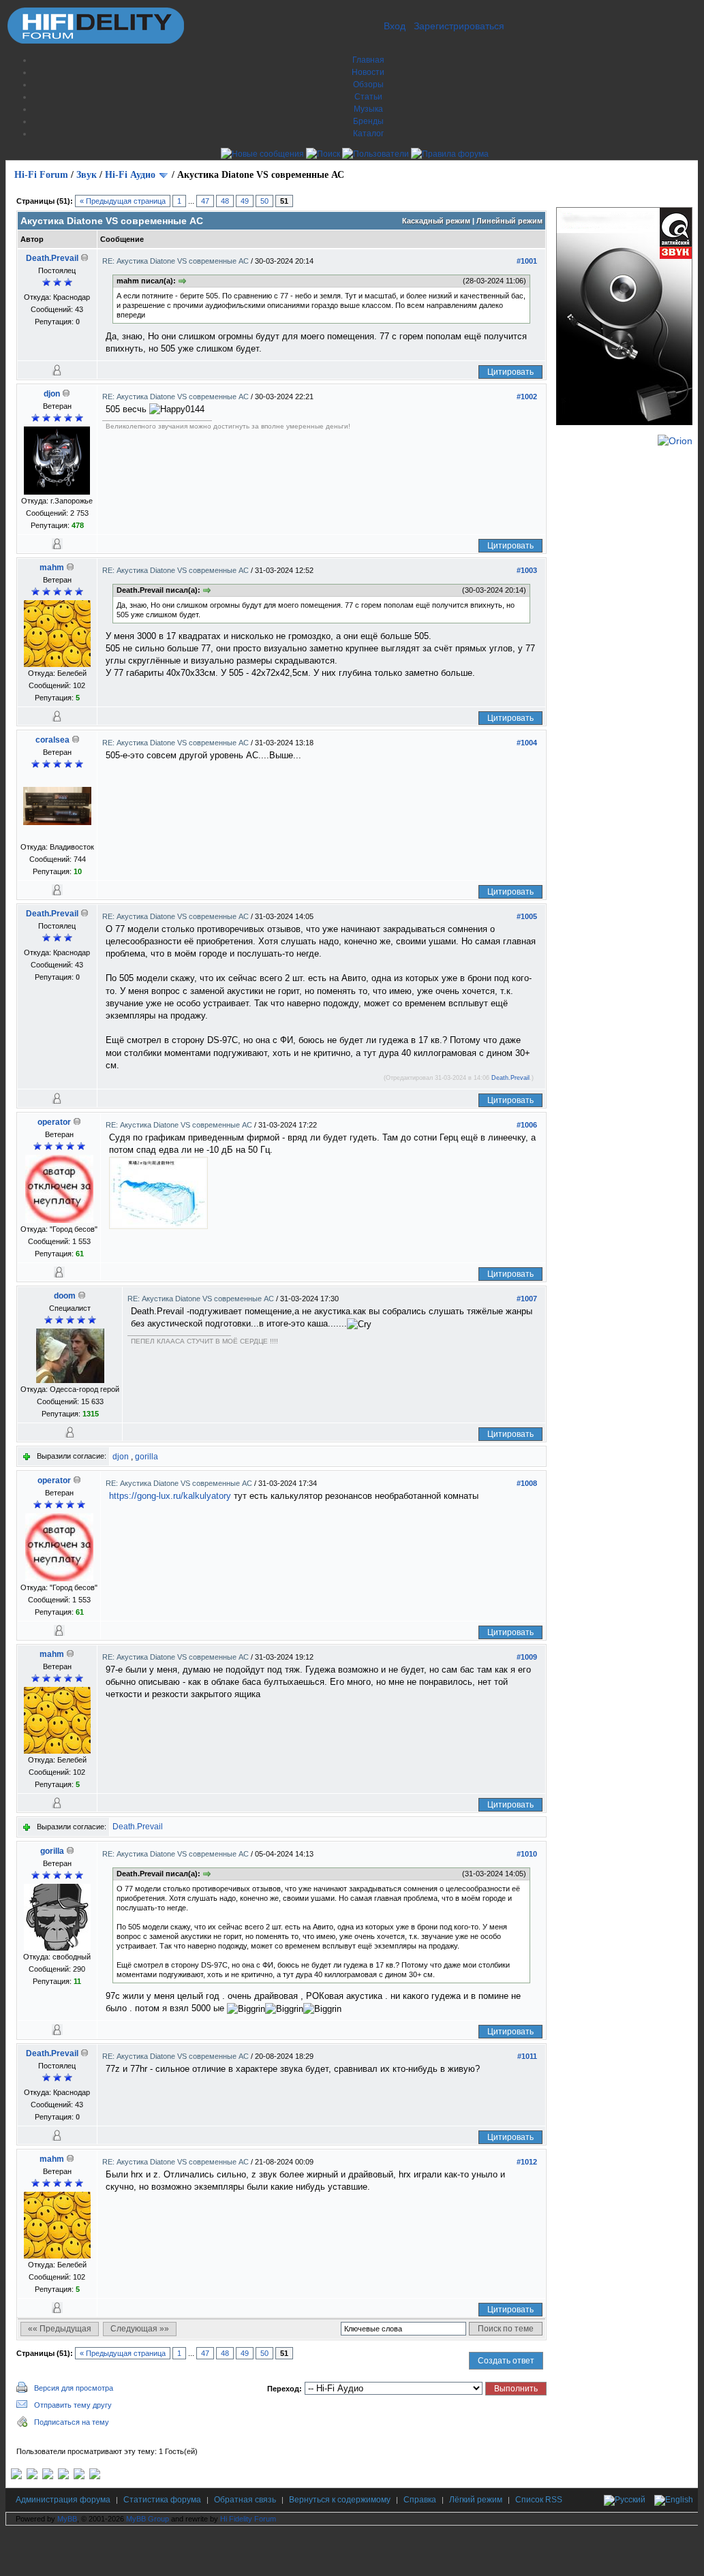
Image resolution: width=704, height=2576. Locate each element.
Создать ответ (506, 2361)
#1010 (527, 1854)
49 (245, 201)
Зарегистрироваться (459, 26)
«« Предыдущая (60, 2329)
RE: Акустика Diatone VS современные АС (177, 261)
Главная (368, 60)
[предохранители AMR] (16, 2477)
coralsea (52, 740)
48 (225, 201)
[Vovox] (95, 2477)
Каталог (368, 134)
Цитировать (510, 372)
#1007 (527, 1299)
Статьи (368, 97)
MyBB (67, 2519)
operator (54, 1122)
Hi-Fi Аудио (130, 175)
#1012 (527, 2162)
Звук (87, 175)
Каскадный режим (436, 221)
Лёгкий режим (476, 2500)
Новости (368, 72)
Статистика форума (162, 2500)
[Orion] (675, 441)
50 (264, 201)
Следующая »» (140, 2329)
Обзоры (368, 84)
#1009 (527, 1657)
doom (65, 1296)
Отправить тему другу (73, 2405)
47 (205, 201)
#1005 (527, 916)
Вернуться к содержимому (340, 2500)
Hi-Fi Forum (41, 175)
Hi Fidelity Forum (248, 2519)
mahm (52, 568)
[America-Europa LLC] (32, 2477)
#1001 (527, 261)
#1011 (527, 2056)
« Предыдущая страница (123, 201)
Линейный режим (509, 221)
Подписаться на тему (72, 2422)
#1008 (527, 1483)
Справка (420, 2500)
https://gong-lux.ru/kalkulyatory (170, 1496)
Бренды (368, 121)
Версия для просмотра (74, 2388)
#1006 (527, 1125)
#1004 (527, 743)
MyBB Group (148, 2519)
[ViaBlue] (48, 2477)
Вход (395, 26)
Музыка (368, 109)
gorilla (147, 1457)
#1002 (527, 397)
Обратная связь (245, 2500)
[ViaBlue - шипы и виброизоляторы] (79, 2477)
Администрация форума (63, 2500)
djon (52, 394)
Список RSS (539, 2500)
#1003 (527, 570)
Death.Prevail (52, 258)
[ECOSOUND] (63, 2477)
